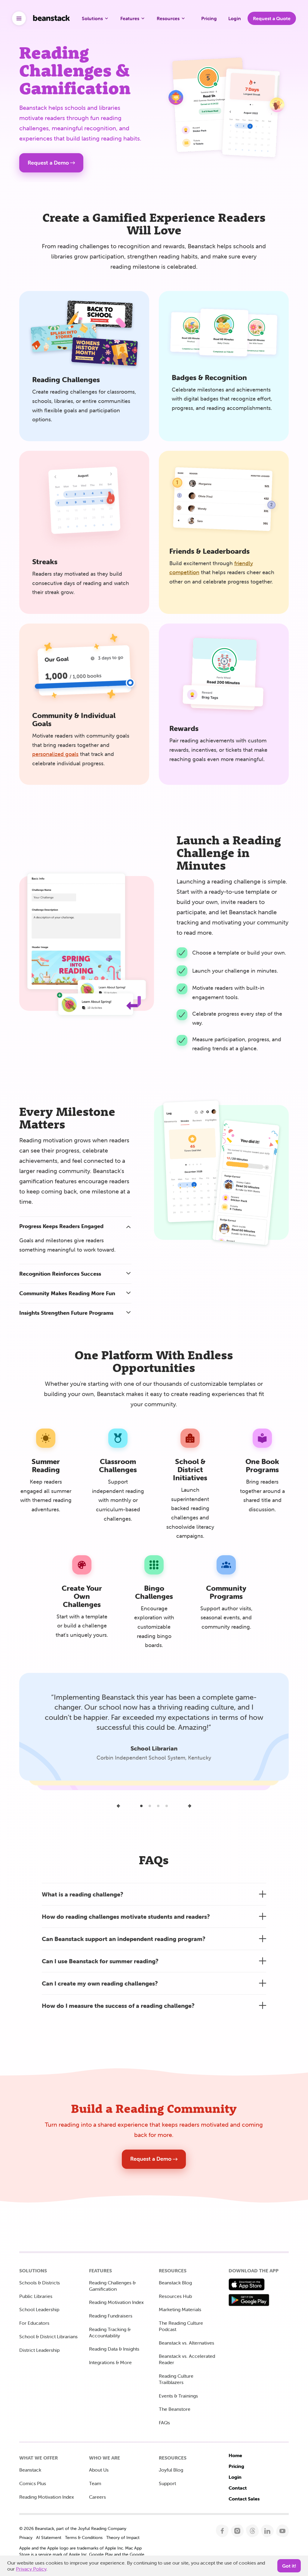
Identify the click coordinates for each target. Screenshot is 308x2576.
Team (95, 2483)
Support (167, 2483)
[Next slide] (189, 1806)
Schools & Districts (40, 2283)
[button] (75, 1226)
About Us (99, 2470)
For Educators (34, 2323)
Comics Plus (33, 2483)
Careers (97, 2497)
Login (235, 2477)
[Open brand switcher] (19, 18)
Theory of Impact (123, 2537)
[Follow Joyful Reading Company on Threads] (253, 2531)
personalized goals (55, 754)
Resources (168, 18)
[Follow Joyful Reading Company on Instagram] (237, 2531)
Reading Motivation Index (116, 2302)
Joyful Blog (171, 2470)
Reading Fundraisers (111, 2316)
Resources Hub (175, 2296)
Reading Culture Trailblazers (176, 2379)
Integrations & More (110, 2362)
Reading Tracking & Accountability (110, 2332)
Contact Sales (244, 2499)
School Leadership (39, 2309)
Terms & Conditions (84, 2537)
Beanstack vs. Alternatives (186, 2343)
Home (235, 2455)
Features (130, 18)
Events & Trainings (178, 2396)
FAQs (164, 2423)
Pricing (236, 2466)
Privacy (26, 2537)
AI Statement (49, 2537)
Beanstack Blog (175, 2283)
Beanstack (30, 2470)
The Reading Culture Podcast (181, 2326)
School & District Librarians (48, 2336)
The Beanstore (175, 2409)
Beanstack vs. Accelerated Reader (187, 2359)
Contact (238, 2488)
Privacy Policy (31, 2569)
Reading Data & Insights (114, 2349)
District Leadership (39, 2350)
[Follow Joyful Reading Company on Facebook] (222, 2531)
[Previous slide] (119, 1806)
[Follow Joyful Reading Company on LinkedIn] (268, 2531)
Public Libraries (36, 2296)
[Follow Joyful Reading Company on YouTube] (283, 2531)
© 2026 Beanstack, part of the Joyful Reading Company (73, 2528)
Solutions (92, 18)
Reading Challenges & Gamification (112, 2286)
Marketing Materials (180, 2309)
